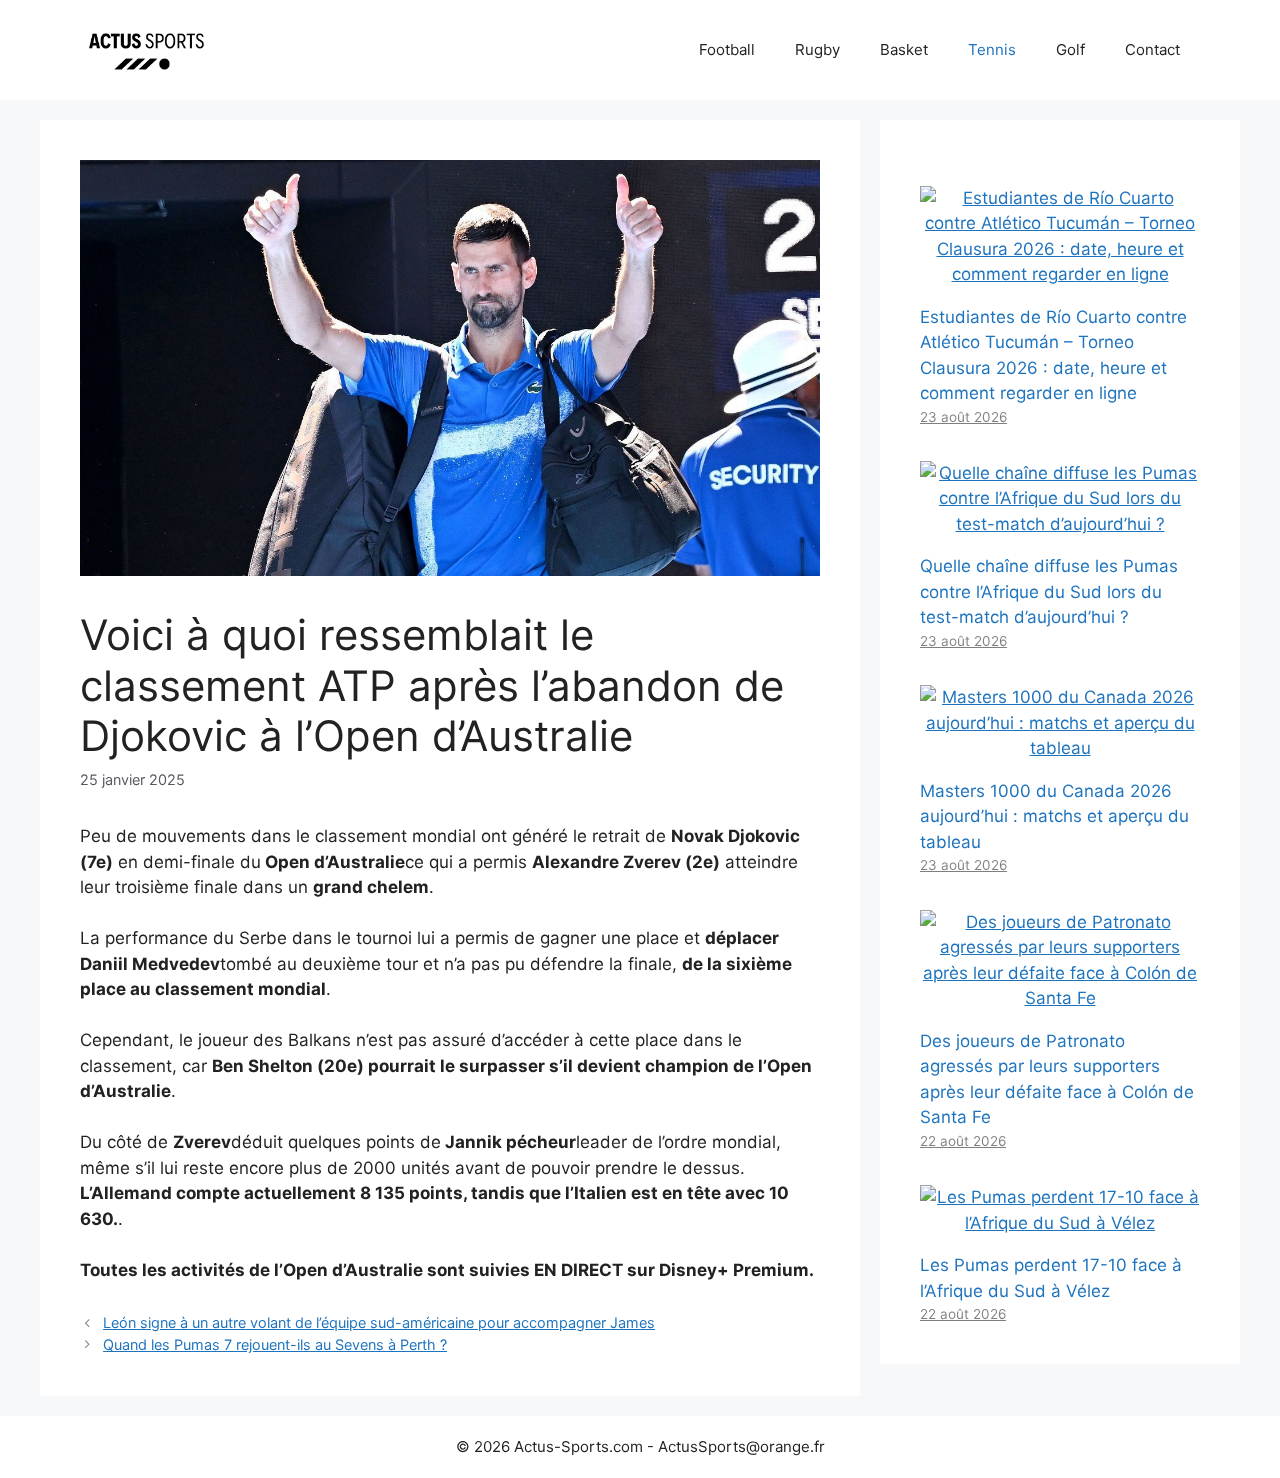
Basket (904, 49)
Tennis (992, 49)
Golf (1070, 49)
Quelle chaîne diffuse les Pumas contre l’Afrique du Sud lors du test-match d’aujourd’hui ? (1049, 591)
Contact (1152, 49)
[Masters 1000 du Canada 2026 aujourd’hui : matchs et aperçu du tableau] (1060, 748)
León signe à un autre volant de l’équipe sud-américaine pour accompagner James (379, 1322)
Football (727, 49)
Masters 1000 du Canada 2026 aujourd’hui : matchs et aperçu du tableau (1054, 816)
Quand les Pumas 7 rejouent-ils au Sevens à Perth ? (275, 1344)
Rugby (817, 49)
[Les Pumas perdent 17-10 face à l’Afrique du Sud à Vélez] (1060, 1223)
